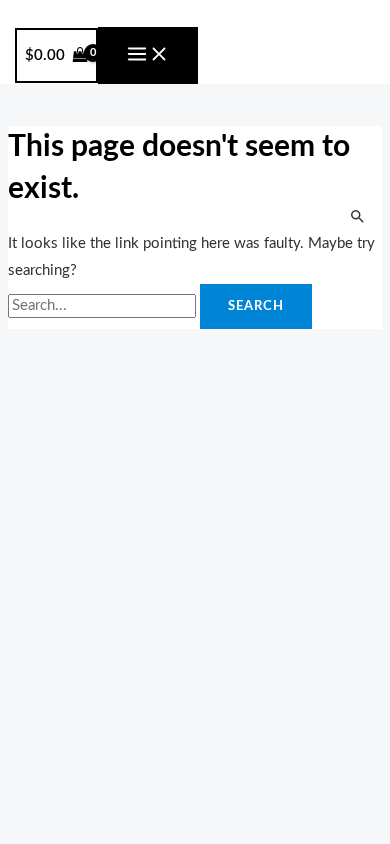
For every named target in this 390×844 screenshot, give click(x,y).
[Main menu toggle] (148, 55)
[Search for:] (104, 305)
